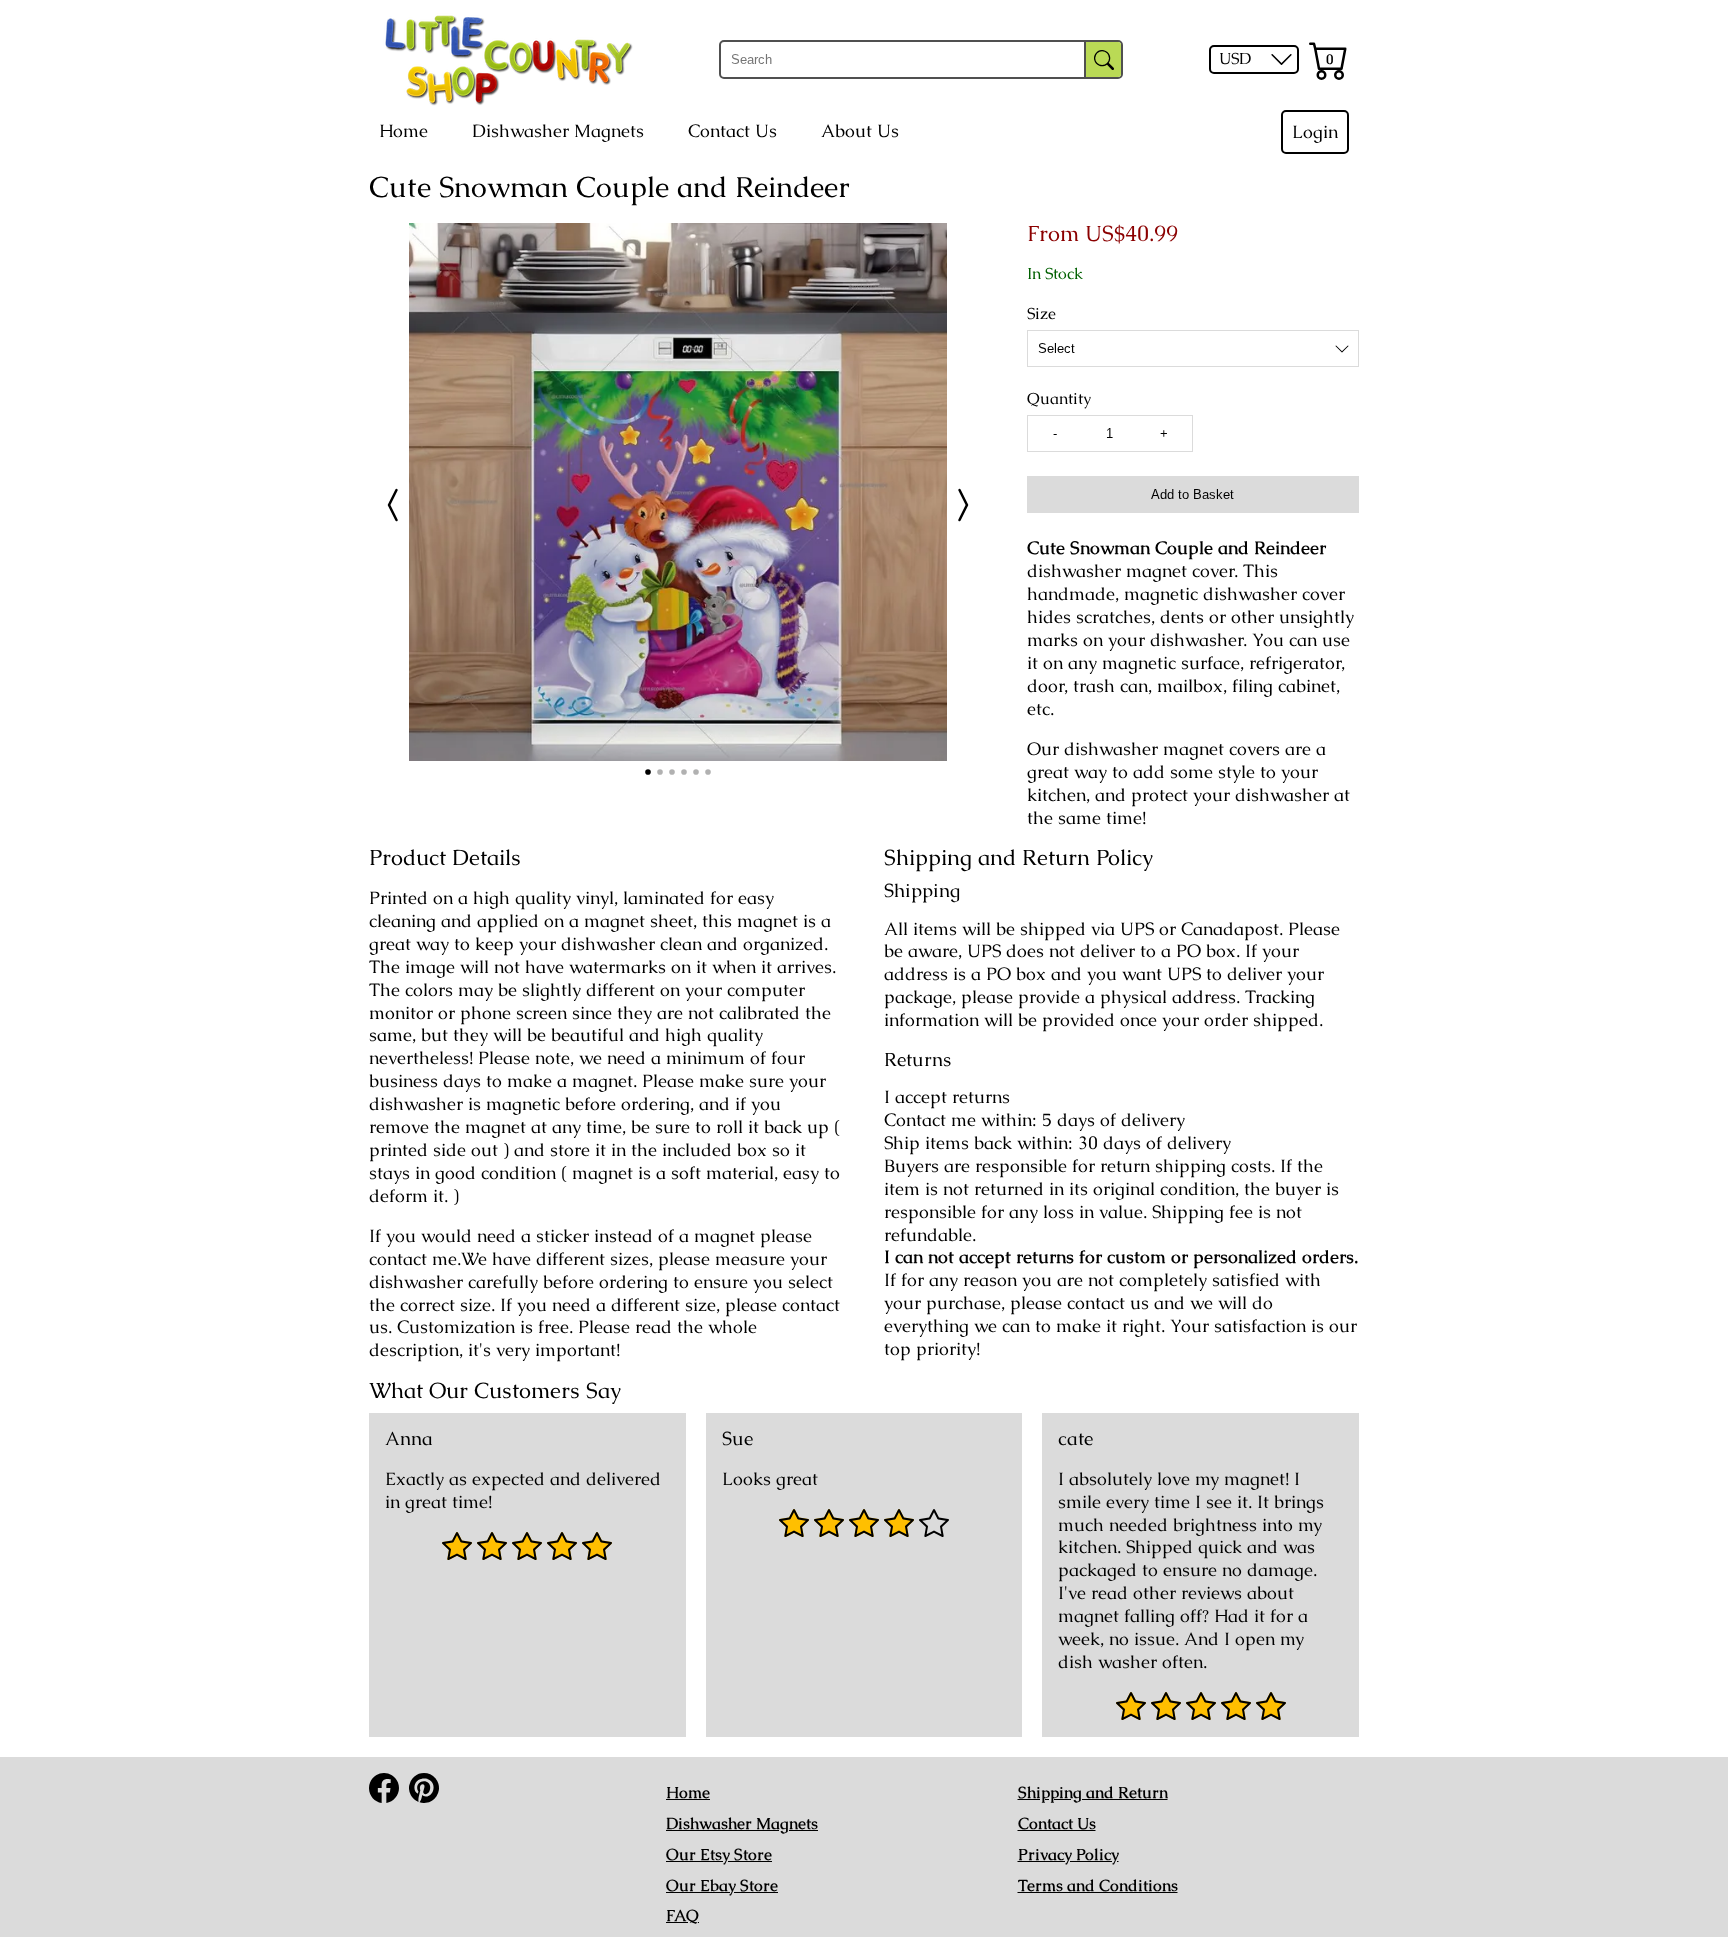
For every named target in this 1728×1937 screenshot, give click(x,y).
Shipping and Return (1093, 1792)
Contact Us (732, 131)
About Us (860, 131)
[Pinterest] (424, 1788)
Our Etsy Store (719, 1854)
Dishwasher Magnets (558, 131)
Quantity (1059, 399)
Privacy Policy (1068, 1854)
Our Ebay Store (722, 1885)
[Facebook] (384, 1788)
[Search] (1103, 59)
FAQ (682, 1915)
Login (1315, 132)
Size (1041, 314)
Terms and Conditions (1098, 1885)
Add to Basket (1192, 494)
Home (403, 131)
